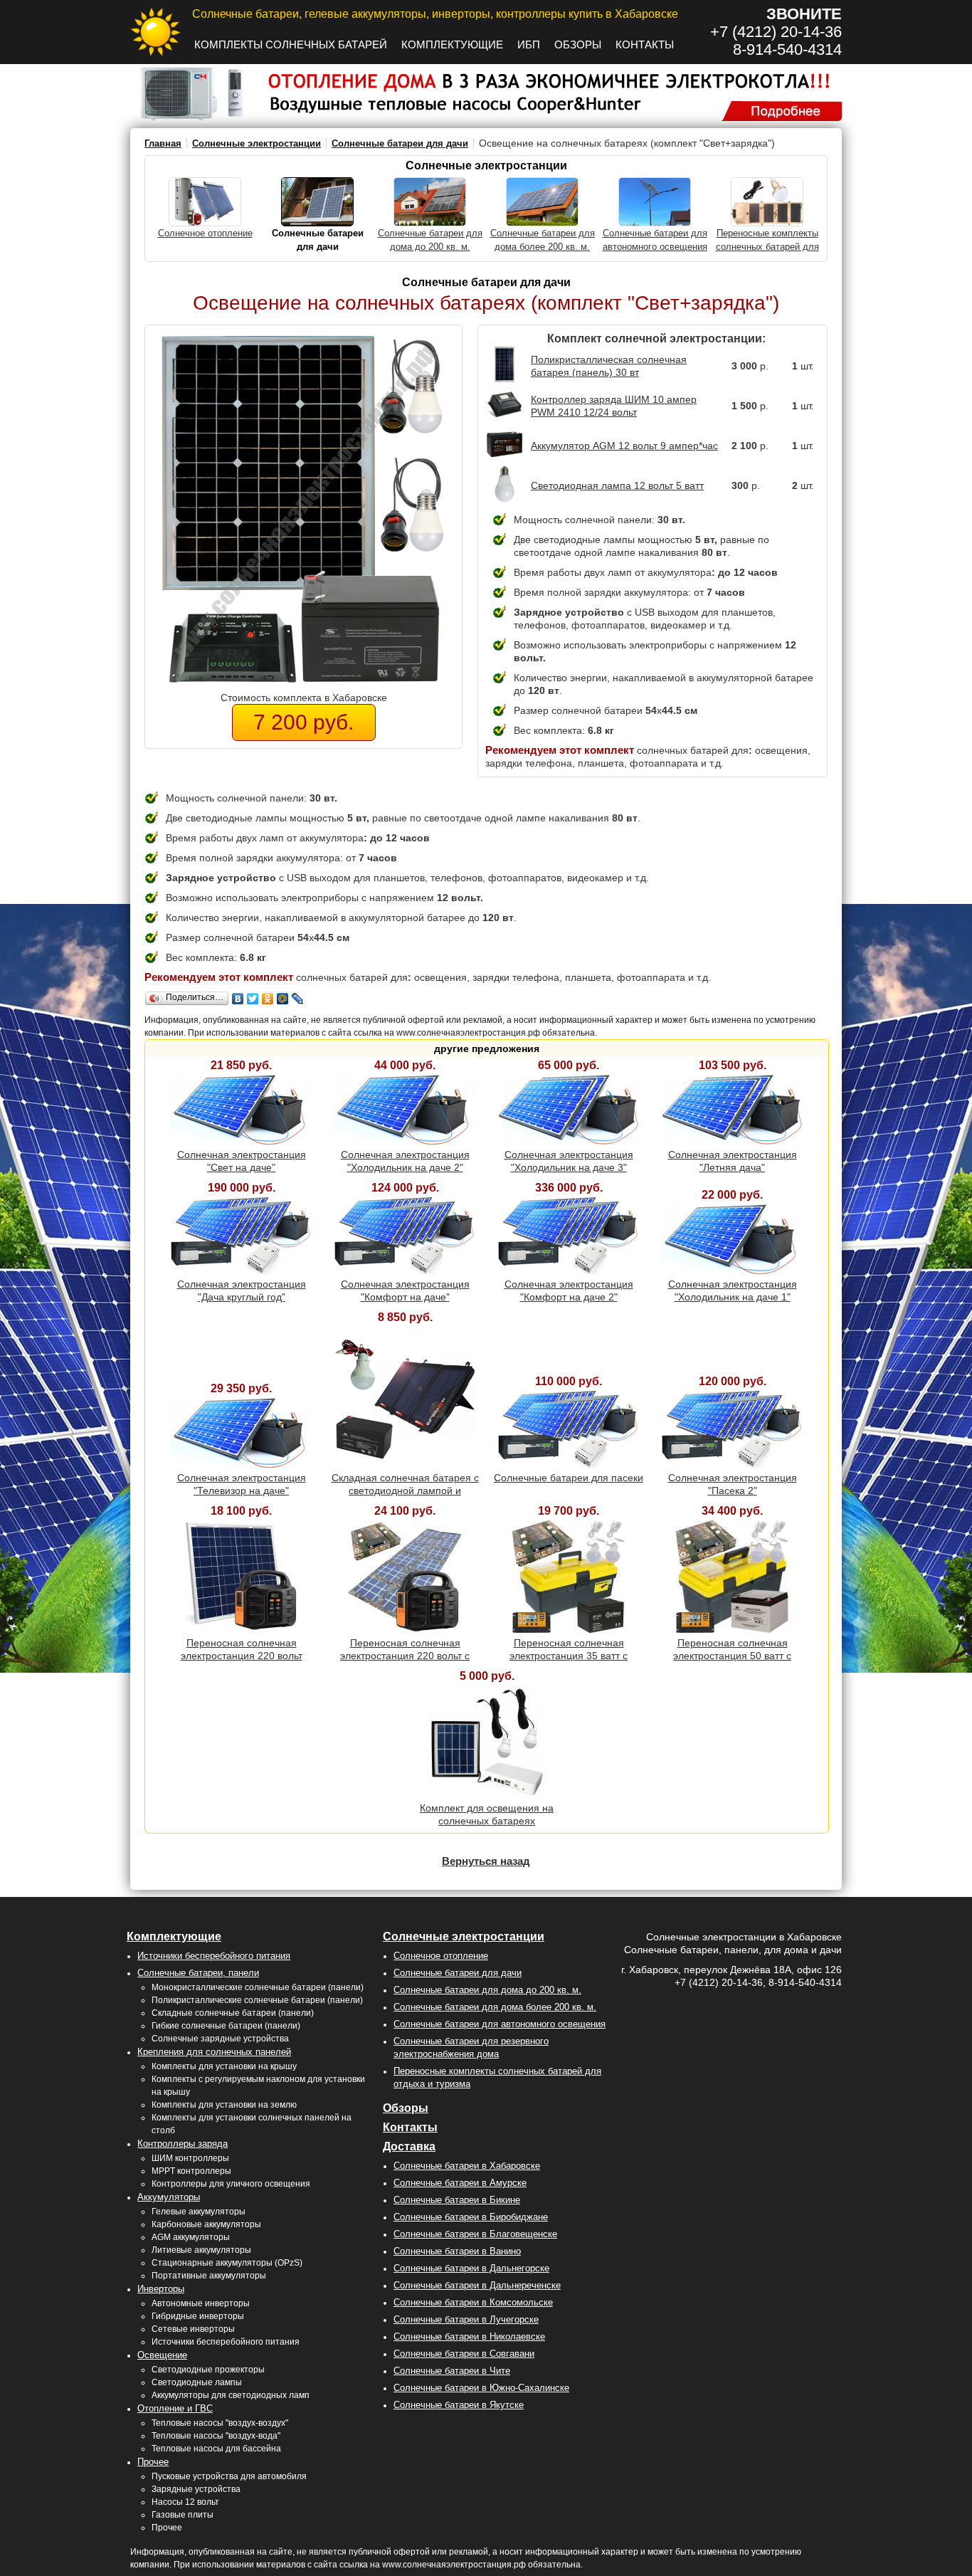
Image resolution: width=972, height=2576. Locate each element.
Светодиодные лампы (197, 2382)
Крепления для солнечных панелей (214, 2052)
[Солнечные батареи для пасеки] (569, 1465)
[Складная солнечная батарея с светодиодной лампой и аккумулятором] (405, 1465)
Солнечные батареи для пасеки (569, 1478)
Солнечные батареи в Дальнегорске (471, 2268)
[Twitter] (253, 999)
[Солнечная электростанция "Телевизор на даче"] (241, 1465)
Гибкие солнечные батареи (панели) (226, 2026)
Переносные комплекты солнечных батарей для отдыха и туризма (767, 247)
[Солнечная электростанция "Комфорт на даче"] (405, 1271)
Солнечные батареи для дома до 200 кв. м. (487, 1990)
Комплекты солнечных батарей (291, 44)
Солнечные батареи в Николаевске (469, 2336)
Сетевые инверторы (193, 2329)
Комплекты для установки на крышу (224, 2066)
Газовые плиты (183, 2515)
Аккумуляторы (169, 2197)
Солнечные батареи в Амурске (460, 2183)
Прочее (153, 2462)
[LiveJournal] (298, 999)
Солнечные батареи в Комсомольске (473, 2302)
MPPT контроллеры (191, 2171)
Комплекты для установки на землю (224, 2105)
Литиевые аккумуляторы (201, 2250)
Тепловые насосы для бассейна (216, 2449)
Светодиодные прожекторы (208, 2370)
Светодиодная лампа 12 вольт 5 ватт (617, 485)
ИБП (529, 44)
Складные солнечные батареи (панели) (233, 2013)
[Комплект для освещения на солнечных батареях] (487, 1795)
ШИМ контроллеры (190, 2158)
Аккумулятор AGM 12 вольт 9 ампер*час (624, 446)
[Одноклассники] (268, 999)
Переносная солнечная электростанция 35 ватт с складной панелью (569, 1656)
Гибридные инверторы (198, 2316)
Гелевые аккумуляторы (199, 2212)
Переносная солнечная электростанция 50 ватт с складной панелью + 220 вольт (732, 1656)
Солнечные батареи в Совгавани (464, 2354)
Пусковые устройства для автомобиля (229, 2476)
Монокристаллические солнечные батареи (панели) (258, 1987)
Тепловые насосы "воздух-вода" (216, 2436)
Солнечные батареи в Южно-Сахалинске (481, 2388)
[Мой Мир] (283, 999)
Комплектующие (452, 44)
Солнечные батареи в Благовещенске (475, 2234)
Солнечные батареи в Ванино (457, 2251)
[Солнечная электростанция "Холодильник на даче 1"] (732, 1271)
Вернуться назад (486, 1861)
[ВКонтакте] (238, 999)
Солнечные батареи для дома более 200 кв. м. (495, 2007)
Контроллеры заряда (183, 2144)
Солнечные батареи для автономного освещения (500, 2024)
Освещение (162, 2355)
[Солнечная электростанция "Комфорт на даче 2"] (569, 1271)
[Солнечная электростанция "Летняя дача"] (732, 1142)
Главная (163, 143)
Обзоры (578, 44)
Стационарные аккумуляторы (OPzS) (227, 2263)
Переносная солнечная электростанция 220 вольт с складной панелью (405, 1656)
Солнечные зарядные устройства (220, 2039)
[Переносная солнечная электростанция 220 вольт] (241, 1630)
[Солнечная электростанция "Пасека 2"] (732, 1465)
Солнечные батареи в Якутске (459, 2405)
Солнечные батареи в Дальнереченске (477, 2285)
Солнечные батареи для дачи (400, 143)
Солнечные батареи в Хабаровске (467, 2166)
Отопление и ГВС (175, 2408)
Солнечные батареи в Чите (452, 2371)
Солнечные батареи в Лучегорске (466, 2319)
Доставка (409, 2146)
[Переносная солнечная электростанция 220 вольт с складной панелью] (405, 1630)
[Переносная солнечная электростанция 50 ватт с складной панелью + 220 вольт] (732, 1630)
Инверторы (161, 2289)
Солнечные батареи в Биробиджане (471, 2217)
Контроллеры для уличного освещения (231, 2184)
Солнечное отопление (205, 233)
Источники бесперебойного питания (214, 1956)
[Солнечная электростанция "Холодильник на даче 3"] (569, 1142)
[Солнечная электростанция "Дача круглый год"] (241, 1271)
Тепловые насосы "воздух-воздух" (220, 2423)
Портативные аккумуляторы (209, 2276)
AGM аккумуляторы (191, 2237)
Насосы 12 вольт (185, 2502)
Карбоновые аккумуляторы (206, 2224)
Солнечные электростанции (257, 143)
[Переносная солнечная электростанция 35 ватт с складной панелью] (569, 1630)
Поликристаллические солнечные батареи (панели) (257, 2000)
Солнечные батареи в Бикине (457, 2200)
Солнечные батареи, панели (198, 1973)
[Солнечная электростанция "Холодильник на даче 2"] (405, 1142)
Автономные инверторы (201, 2303)
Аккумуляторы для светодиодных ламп (231, 2395)
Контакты (645, 44)
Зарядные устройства (196, 2489)
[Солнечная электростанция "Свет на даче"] (241, 1142)
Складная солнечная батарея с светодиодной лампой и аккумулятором (405, 1491)
